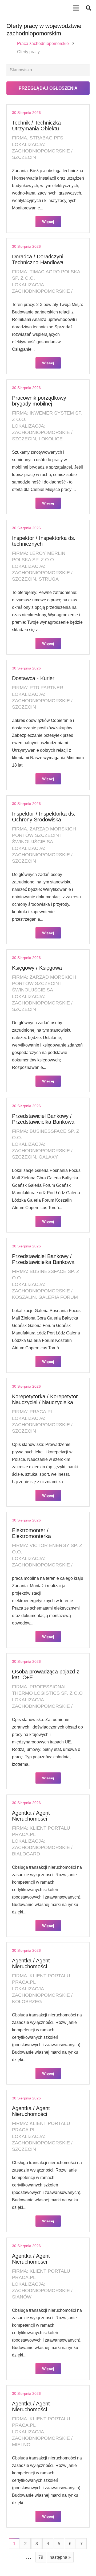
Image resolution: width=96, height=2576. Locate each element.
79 (41, 2557)
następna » (60, 2557)
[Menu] (76, 8)
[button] (89, 8)
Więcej (48, 222)
